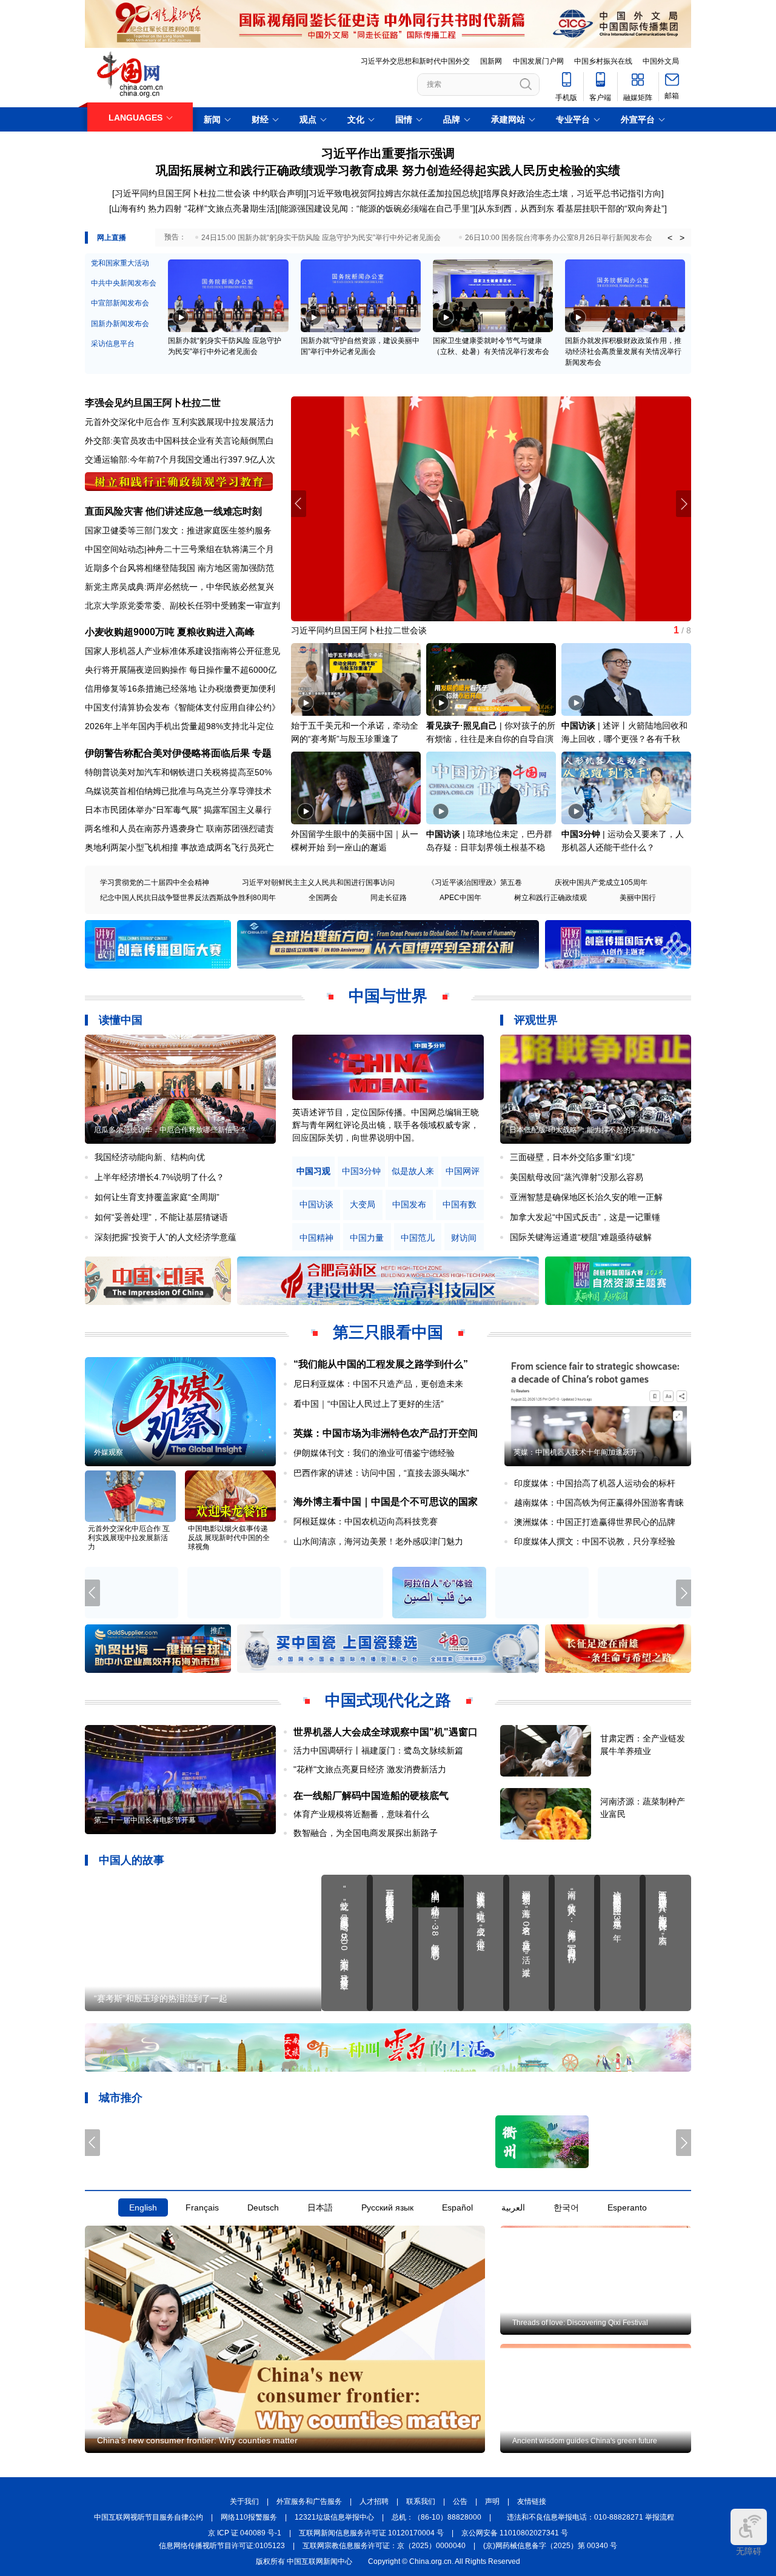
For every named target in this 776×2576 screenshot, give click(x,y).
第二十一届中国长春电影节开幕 (145, 1820)
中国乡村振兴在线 (603, 61)
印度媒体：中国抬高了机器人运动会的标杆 (595, 1483)
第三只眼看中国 (388, 1332)
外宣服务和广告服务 (309, 2502)
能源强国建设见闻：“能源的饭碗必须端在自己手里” (376, 209)
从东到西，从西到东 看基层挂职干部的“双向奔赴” (571, 209)
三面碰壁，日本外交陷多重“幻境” (572, 1157)
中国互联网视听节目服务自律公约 (149, 2518)
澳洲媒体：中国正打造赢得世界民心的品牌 (595, 1522)
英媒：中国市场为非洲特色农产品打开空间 (386, 1433)
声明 (492, 2502)
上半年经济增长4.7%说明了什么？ (159, 1177)
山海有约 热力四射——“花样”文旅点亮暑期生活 (380, 630)
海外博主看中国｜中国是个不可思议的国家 (386, 1502)
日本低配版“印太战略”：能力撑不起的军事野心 (584, 1130)
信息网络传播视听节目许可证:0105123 (222, 2546)
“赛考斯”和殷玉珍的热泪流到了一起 (161, 1998)
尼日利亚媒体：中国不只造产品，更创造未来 (378, 1384)
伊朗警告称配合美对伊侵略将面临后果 (167, 753)
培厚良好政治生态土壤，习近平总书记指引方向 (572, 193)
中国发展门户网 (538, 61)
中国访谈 (578, 726)
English (143, 2208)
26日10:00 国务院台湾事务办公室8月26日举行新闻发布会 (559, 238)
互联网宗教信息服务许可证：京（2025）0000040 (384, 2546)
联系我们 (421, 2502)
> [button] (682, 238)
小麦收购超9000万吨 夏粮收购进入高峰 (170, 632)
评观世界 (536, 1020)
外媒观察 (109, 1452)
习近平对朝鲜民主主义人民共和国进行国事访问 (318, 883)
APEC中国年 (460, 898)
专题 (262, 753)
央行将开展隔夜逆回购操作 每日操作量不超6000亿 (181, 670)
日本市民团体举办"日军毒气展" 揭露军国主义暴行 (178, 810)
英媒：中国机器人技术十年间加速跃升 (575, 1452)
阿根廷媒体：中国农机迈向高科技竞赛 (366, 1521)
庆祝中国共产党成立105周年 (601, 883)
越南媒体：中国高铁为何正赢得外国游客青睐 (599, 1503)
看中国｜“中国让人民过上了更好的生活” (369, 1404)
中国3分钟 (581, 834)
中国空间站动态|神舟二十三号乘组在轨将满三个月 (179, 549)
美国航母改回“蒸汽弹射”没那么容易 (577, 1177)
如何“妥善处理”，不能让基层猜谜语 (161, 1217)
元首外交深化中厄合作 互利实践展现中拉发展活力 (179, 422)
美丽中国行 (638, 898)
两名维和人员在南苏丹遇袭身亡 (144, 829)
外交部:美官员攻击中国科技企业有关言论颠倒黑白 (179, 441)
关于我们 (244, 2502)
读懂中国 (121, 1020)
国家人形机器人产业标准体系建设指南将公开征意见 (182, 651)
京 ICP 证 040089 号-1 (245, 2534)
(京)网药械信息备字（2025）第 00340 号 (550, 2546)
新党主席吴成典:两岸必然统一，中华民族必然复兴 (179, 587)
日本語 (320, 2208)
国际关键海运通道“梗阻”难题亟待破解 (581, 1237)
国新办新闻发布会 (120, 324)
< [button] (670, 238)
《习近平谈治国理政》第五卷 (475, 883)
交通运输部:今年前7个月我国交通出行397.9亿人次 (180, 459)
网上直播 (112, 238)
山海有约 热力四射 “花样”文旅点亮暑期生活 (193, 209)
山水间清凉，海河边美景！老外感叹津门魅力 (378, 1541)
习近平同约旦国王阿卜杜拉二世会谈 (182, 193)
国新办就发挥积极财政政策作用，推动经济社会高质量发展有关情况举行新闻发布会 (623, 352)
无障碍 (749, 2551)
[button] (684, 504)
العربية (513, 2208)
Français (202, 2208)
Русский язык (387, 2208)
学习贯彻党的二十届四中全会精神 (155, 883)
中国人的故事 (132, 1860)
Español (457, 2208)
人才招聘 (374, 2502)
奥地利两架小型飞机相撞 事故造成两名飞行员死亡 (179, 847)
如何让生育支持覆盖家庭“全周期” (157, 1197)
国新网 (491, 61)
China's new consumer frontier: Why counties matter (197, 2440)
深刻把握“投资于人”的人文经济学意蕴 (166, 1237)
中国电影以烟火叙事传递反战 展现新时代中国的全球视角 (229, 1538)
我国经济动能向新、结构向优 (150, 1157)
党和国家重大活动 (120, 263)
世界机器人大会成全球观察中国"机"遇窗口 (386, 1732)
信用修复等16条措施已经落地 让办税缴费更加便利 (180, 689)
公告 (460, 2502)
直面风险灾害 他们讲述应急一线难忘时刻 (173, 511)
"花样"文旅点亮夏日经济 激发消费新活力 (370, 1769)
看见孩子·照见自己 (462, 726)
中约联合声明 (278, 193)
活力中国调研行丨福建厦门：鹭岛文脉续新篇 (378, 1750)
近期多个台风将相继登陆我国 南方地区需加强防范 (179, 568)
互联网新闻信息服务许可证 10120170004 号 (371, 2534)
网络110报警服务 (249, 2518)
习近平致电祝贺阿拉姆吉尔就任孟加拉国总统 (393, 193)
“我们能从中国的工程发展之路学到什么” (381, 1364)
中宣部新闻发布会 (120, 303)
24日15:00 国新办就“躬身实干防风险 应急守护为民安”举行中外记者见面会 (321, 238)
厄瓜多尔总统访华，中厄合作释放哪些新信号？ (170, 1130)
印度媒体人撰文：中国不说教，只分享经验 (595, 1541)
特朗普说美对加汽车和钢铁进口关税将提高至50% (178, 772)
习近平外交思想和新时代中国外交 (415, 61)
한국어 (566, 2208)
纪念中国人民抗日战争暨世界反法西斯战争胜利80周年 (188, 898)
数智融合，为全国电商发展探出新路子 (366, 1833)
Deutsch (263, 2208)
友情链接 (532, 2502)
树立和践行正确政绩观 (550, 898)
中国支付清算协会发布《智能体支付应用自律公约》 (182, 707)
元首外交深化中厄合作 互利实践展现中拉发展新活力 (129, 1538)
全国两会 (323, 898)
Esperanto (627, 2208)
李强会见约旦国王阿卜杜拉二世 (153, 403)
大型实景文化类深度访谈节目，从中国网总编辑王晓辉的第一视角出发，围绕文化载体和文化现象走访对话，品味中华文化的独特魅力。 (386, 1125)
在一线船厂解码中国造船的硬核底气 (371, 1796)
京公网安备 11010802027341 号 (515, 2534)
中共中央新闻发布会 (124, 283)
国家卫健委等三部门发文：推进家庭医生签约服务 (178, 530)
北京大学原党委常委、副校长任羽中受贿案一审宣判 (182, 606)
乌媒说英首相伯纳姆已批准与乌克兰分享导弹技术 (178, 791)
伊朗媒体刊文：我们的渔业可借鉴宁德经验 (374, 1453)
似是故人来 (413, 1171)
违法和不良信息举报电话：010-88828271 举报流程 (590, 2518)
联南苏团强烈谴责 (240, 829)
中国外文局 (661, 61)
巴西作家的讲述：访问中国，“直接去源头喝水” (381, 1473)
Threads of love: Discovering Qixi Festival (580, 2323)
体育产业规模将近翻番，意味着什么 (361, 1814)
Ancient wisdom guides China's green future (585, 2441)
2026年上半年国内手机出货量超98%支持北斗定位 (179, 726)
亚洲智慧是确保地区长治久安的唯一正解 (586, 1197)
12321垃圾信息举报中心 (334, 2518)
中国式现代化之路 (388, 1700)
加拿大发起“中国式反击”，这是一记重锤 (585, 1217)
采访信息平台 (113, 344)
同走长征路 (389, 898)
